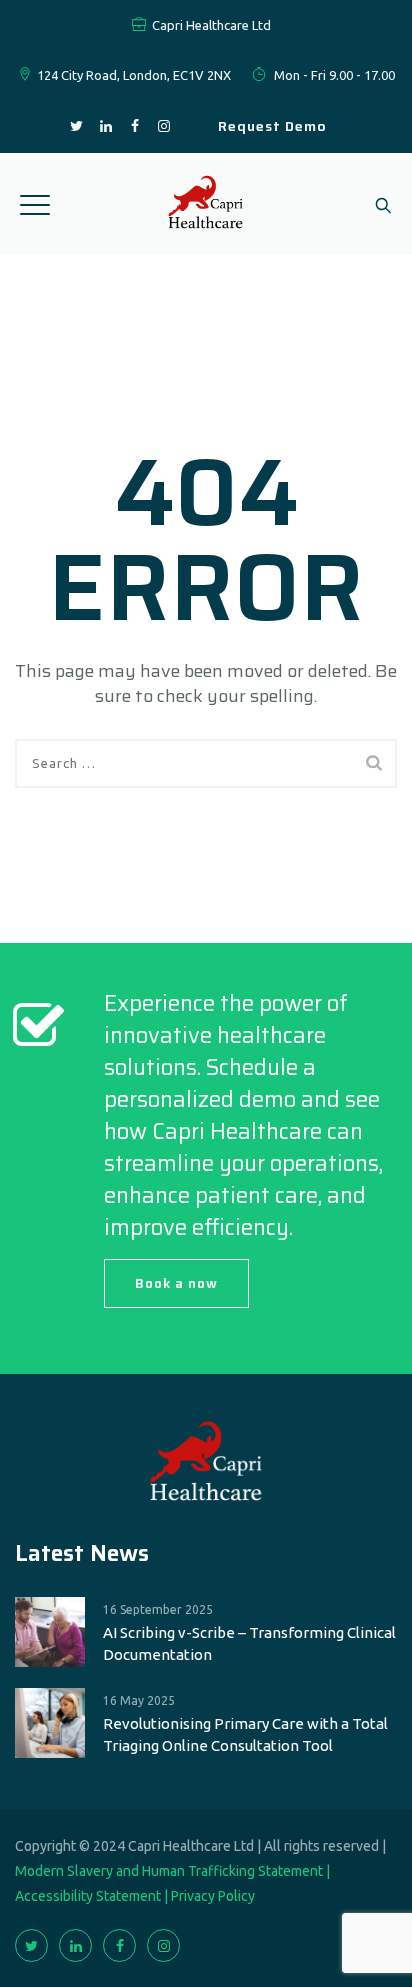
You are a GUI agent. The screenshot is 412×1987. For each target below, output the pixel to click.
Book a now (176, 1283)
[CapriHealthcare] (206, 204)
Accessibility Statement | (93, 1896)
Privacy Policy (213, 1896)
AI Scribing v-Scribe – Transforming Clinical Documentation (249, 1643)
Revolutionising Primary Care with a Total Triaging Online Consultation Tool (245, 1734)
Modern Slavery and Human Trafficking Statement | (172, 1871)
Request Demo (272, 126)
